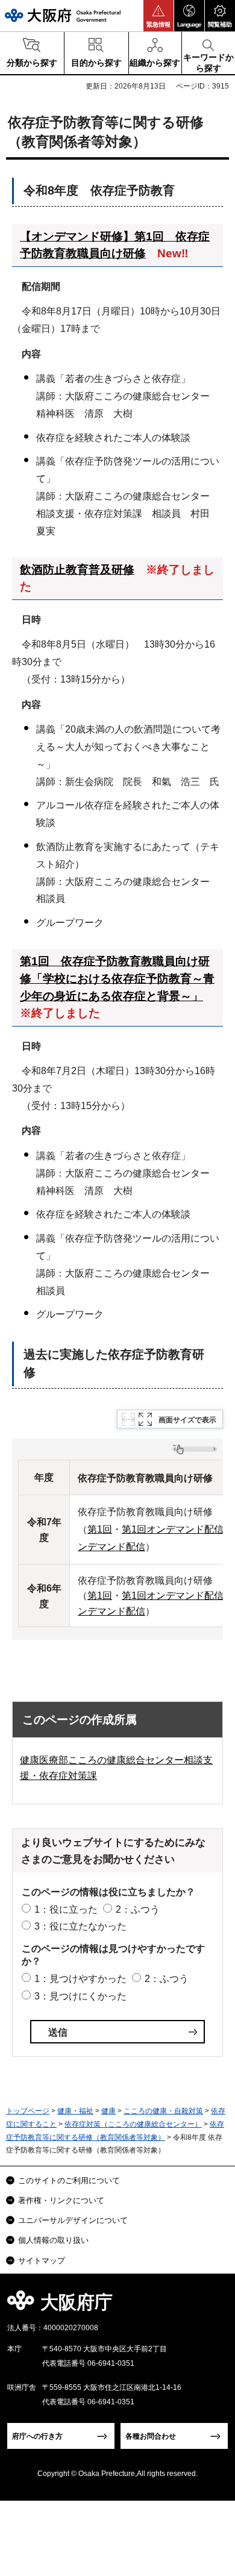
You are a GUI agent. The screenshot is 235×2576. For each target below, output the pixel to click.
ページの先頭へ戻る (212, 2306)
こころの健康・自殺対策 (163, 2111)
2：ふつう (138, 1909)
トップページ (28, 2111)
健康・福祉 (75, 2111)
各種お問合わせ (151, 2436)
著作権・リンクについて (61, 2200)
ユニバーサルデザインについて (73, 2220)
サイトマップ (42, 2261)
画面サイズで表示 (187, 1420)
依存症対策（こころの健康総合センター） (133, 2124)
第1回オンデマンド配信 (173, 1529)
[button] (158, 16)
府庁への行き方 (37, 2436)
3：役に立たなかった (80, 1926)
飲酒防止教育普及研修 (77, 570)
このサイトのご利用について (69, 2181)
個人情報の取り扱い (53, 2240)
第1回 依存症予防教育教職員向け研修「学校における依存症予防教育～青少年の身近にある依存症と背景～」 (117, 978)
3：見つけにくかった (80, 1996)
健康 (108, 2111)
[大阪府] (63, 15)
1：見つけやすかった (80, 1979)
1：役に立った (66, 1909)
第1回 (100, 1529)
